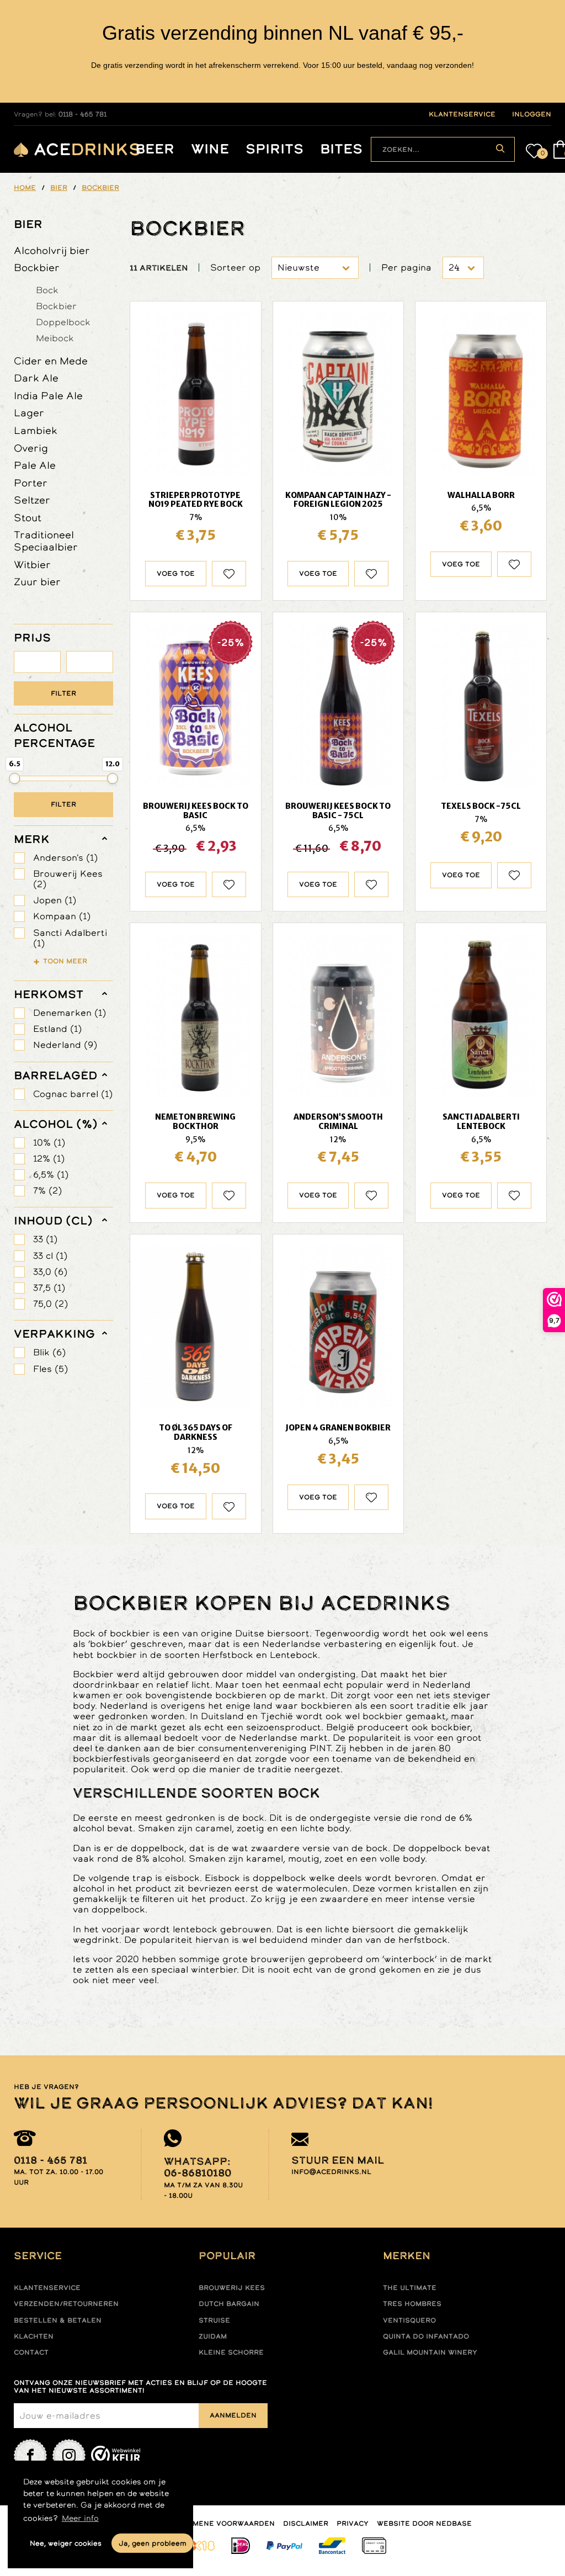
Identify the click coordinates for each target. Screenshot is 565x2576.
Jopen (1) (55, 900)
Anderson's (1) (65, 858)
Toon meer (65, 961)
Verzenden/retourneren (66, 2304)
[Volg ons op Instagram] (69, 2456)
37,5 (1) (49, 1288)
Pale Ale (35, 465)
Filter (63, 693)
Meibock (55, 338)
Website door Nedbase (424, 2524)
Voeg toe (176, 574)
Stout (28, 518)
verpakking (54, 1334)
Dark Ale (36, 378)
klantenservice (462, 114)
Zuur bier (37, 582)
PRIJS (32, 638)
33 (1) (45, 1239)
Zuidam (213, 2336)
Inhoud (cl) (53, 1221)
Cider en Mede (51, 361)
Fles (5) (50, 1369)
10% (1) (49, 1143)
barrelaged (55, 1075)
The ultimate (410, 2288)
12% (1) (49, 1159)
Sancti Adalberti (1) (70, 938)
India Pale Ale (48, 396)
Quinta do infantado (426, 2336)
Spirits (274, 149)
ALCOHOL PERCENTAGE (54, 735)
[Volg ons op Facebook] (30, 2456)
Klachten (34, 2336)
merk (32, 839)
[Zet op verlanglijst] (229, 574)
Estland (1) (57, 1029)
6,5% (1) (51, 1175)
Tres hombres (412, 2304)
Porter (31, 483)
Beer (155, 149)
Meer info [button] (80, 2518)
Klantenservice (47, 2288)
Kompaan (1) (62, 916)
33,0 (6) (50, 1272)
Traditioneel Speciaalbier (46, 541)
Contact (31, 2352)
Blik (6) (49, 1352)
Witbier (32, 565)
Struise (214, 2320)
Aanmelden (233, 2415)
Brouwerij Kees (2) (68, 879)
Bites (341, 149)
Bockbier (37, 267)
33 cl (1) (50, 1256)
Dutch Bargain (229, 2304)
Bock (47, 290)
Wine (210, 149)
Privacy (353, 2524)
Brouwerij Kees (232, 2288)
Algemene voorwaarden (224, 2524)
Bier (28, 224)
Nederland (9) (65, 1045)
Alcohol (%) (56, 1124)
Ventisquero (409, 2320)
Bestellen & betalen (58, 2320)
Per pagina (406, 267)
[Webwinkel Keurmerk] (116, 2456)
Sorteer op (235, 267)
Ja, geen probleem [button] (153, 2543)
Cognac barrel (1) (73, 1094)
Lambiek (36, 430)
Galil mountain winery (430, 2352)
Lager (29, 413)
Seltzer (32, 500)
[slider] (14, 778)
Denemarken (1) (70, 1013)
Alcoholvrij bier (52, 250)
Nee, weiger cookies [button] (66, 2543)
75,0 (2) (50, 1304)
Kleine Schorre (231, 2352)
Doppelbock (63, 322)
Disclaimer (306, 2524)
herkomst (49, 994)
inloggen (532, 114)
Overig (31, 448)
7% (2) (47, 1191)
